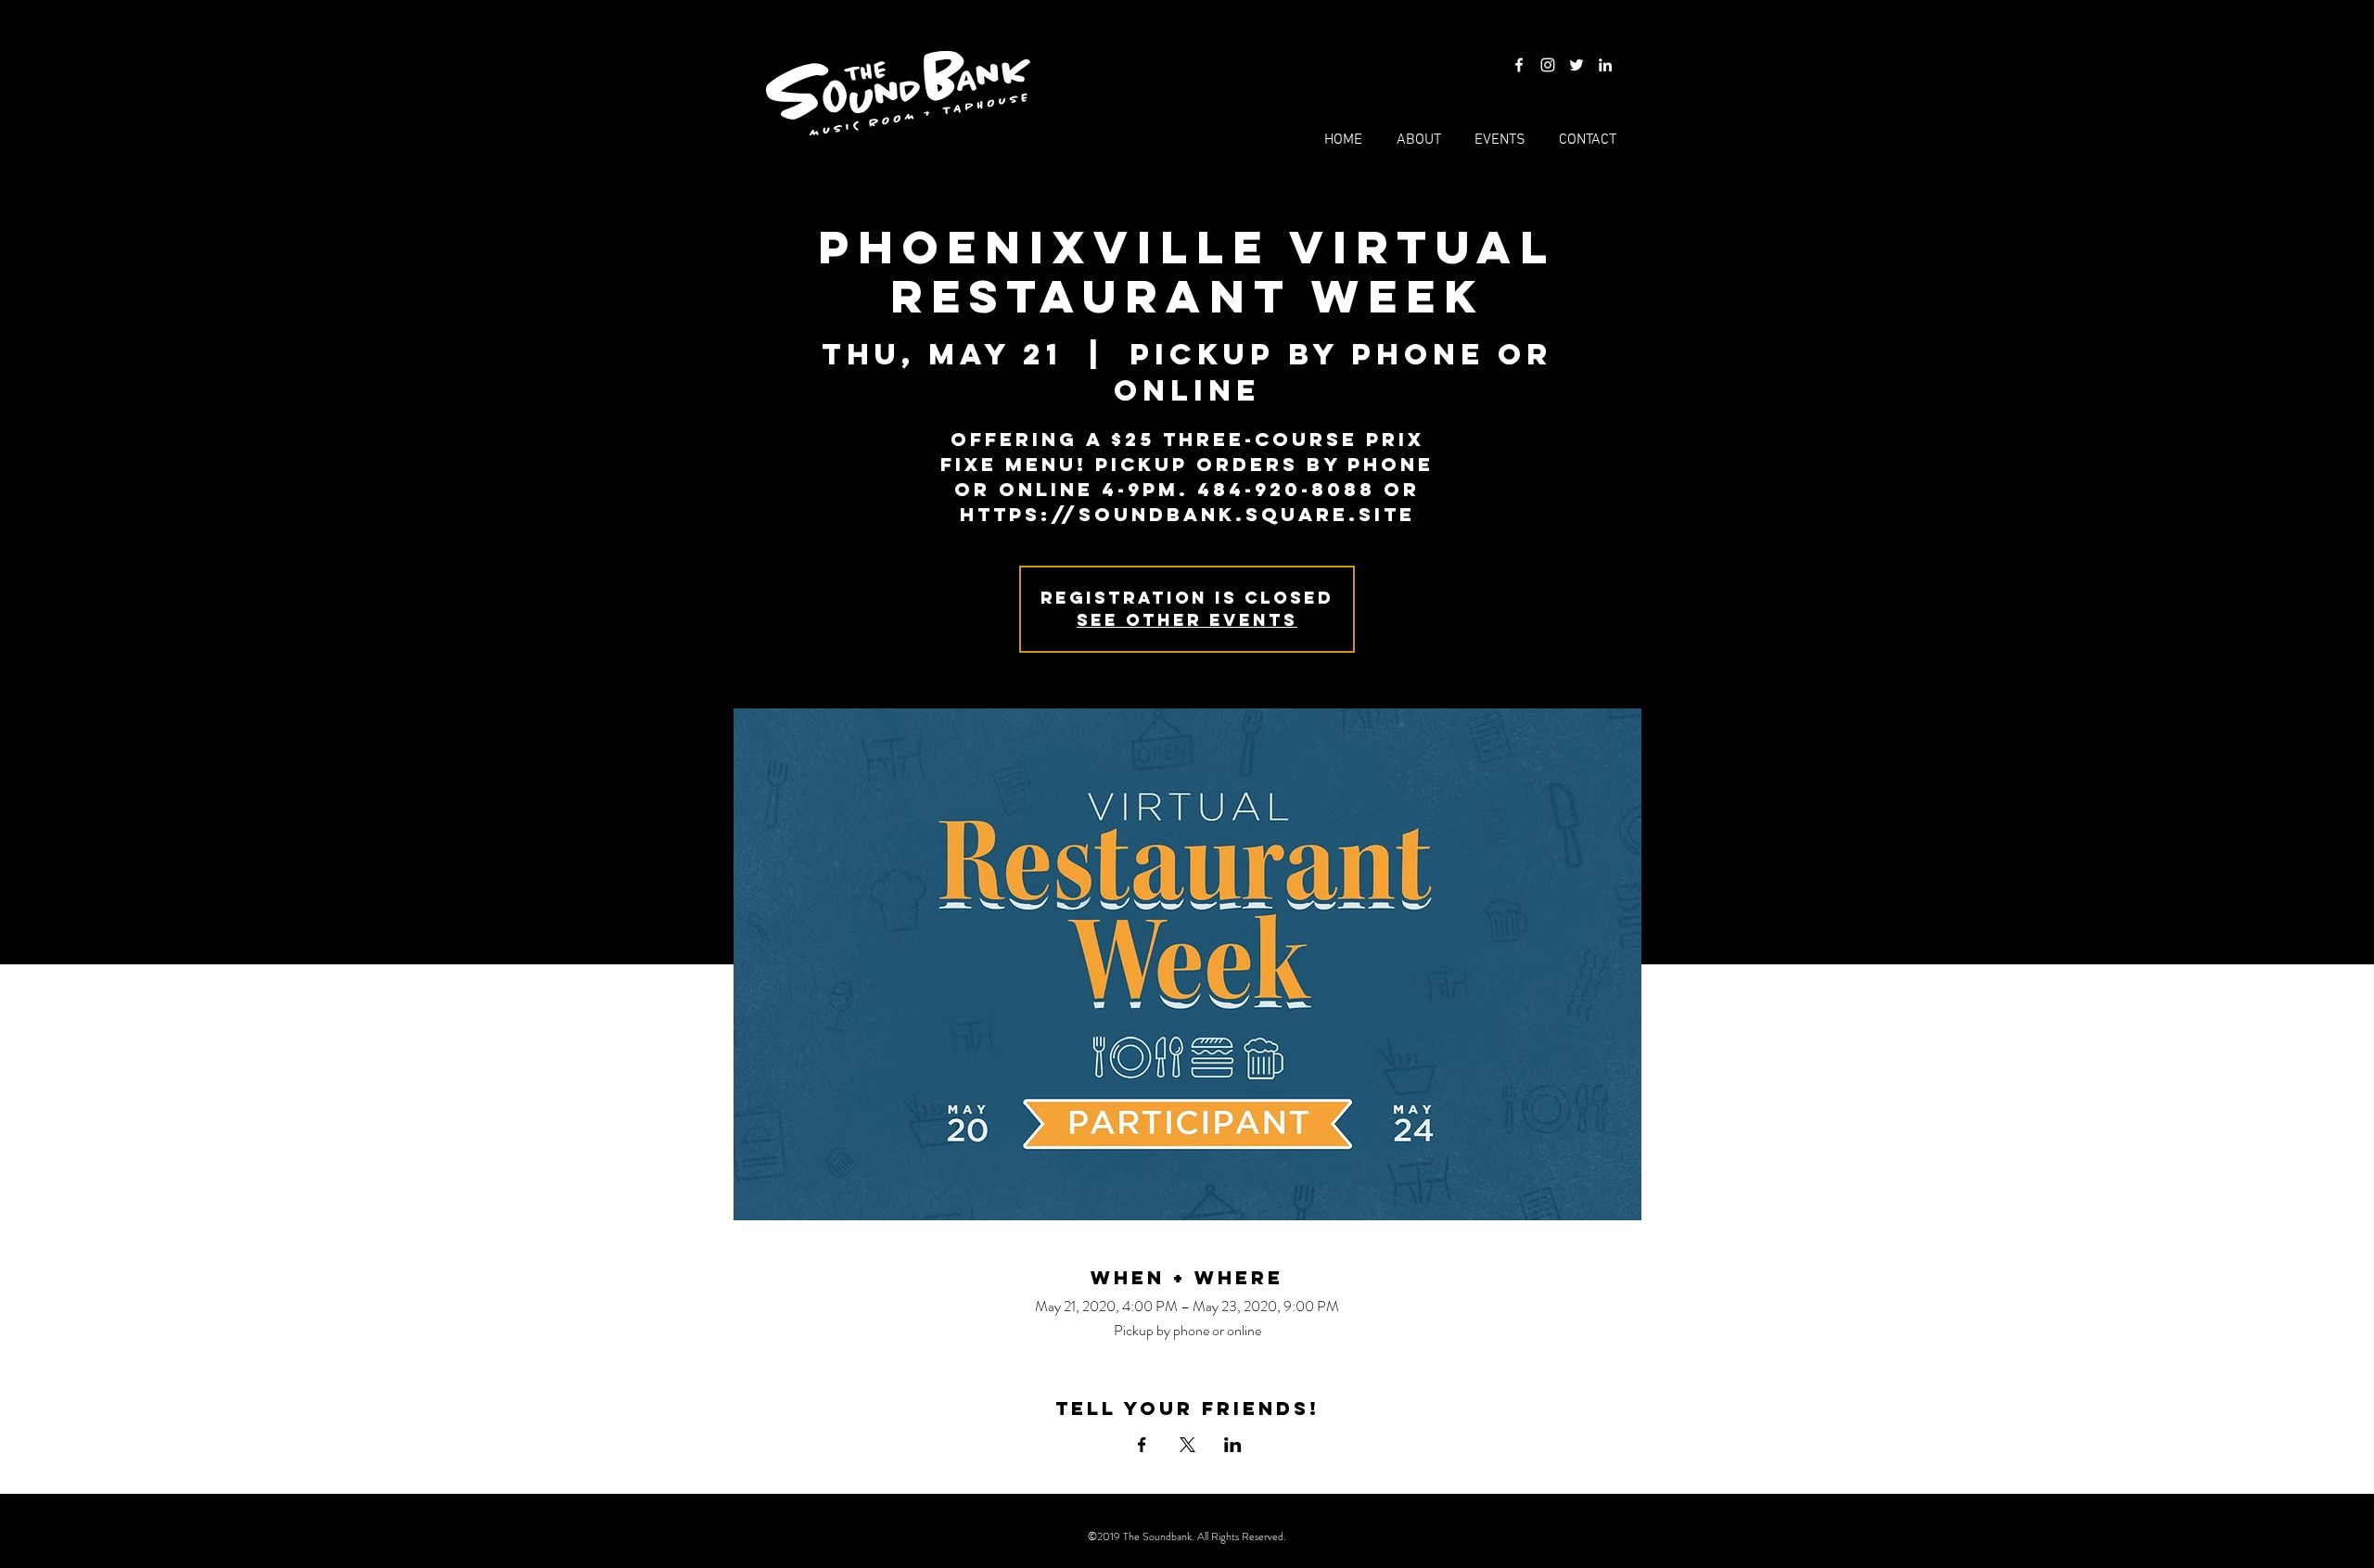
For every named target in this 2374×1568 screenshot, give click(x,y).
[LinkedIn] (1605, 65)
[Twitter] (1576, 65)
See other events (1187, 620)
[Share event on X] (1187, 1445)
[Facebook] (1519, 65)
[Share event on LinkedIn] (1233, 1445)
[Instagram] (1548, 65)
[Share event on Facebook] (1142, 1445)
